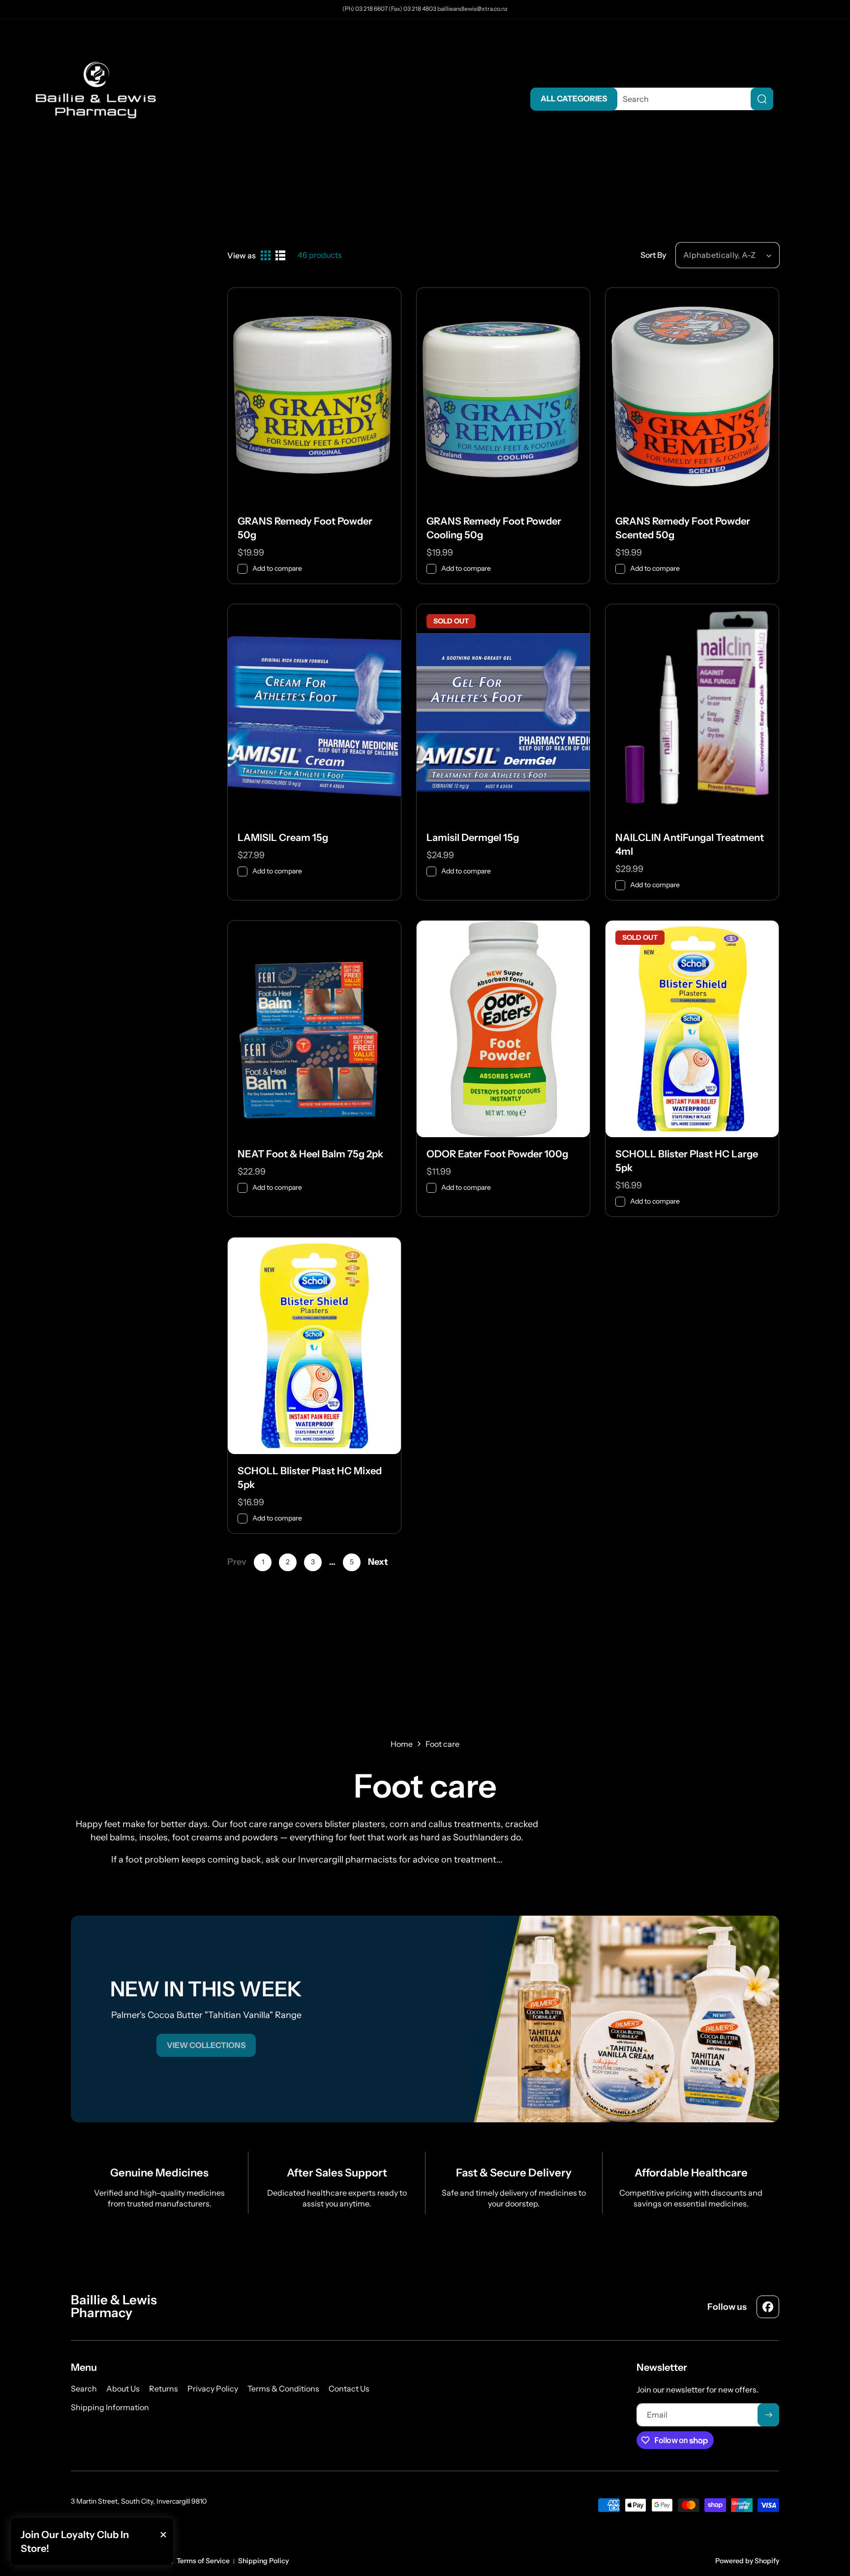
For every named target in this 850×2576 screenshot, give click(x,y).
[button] (816, 99)
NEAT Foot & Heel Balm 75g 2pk (310, 1154)
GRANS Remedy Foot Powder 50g (305, 528)
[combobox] (690, 99)
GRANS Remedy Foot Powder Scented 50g (683, 528)
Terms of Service (203, 2561)
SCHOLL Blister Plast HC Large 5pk (687, 1161)
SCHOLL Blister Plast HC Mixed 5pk (310, 1478)
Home (402, 1744)
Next (378, 1562)
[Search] (762, 99)
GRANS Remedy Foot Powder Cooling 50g (494, 528)
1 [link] (263, 1562)
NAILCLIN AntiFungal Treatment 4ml (690, 844)
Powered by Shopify (747, 2561)
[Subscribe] (768, 2415)
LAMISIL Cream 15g (283, 838)
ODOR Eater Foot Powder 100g (497, 1154)
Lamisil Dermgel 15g (473, 838)
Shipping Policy (263, 2561)
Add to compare (277, 568)
